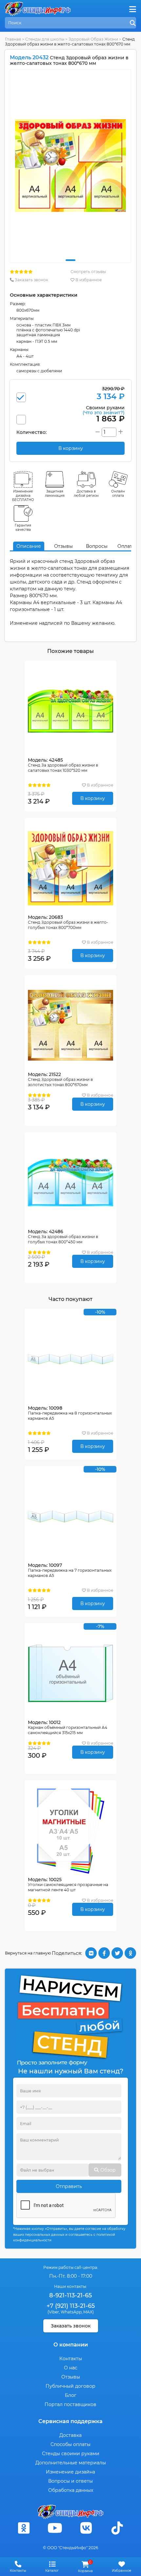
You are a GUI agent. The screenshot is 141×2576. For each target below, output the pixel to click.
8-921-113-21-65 (70, 2295)
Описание (29, 546)
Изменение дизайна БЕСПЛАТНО (23, 496)
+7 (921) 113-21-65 (71, 2306)
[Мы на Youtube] (55, 2528)
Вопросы (97, 546)
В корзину (93, 798)
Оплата (126, 546)
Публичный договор (70, 2386)
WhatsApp (71, 2312)
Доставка (70, 2435)
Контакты (71, 2359)
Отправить (69, 2186)
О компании (71, 2345)
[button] (70, 260)
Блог (71, 2395)
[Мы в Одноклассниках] (24, 2528)
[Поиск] (133, 23)
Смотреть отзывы (88, 272)
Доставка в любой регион (86, 493)
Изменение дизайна (70, 2472)
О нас (71, 2368)
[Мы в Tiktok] (117, 2528)
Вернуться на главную (28, 1953)
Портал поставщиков (70, 2404)
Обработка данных (71, 2490)
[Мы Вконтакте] (86, 2528)
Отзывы (63, 546)
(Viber (53, 2312)
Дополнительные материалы (71, 2463)
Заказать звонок (31, 280)
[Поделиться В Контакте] (91, 1953)
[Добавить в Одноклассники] (130, 1953)
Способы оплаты (70, 2444)
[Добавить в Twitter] (117, 1953)
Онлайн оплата (118, 493)
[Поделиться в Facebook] (104, 1953)
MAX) (89, 2312)
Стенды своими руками (71, 2454)
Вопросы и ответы (70, 2481)
